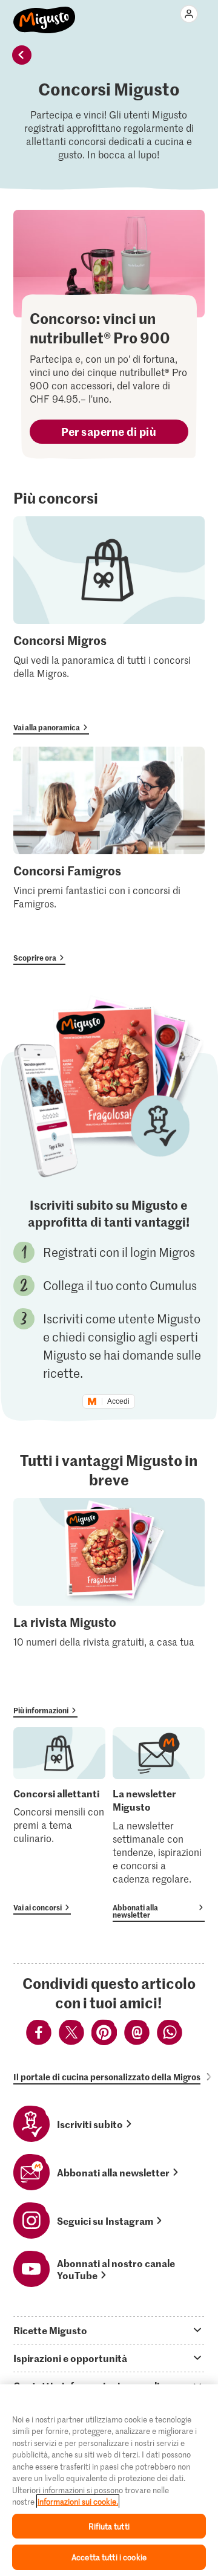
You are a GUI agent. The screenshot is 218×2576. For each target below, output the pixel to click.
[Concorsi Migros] (109, 625)
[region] (109, 2480)
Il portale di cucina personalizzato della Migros (107, 2077)
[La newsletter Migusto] (159, 1825)
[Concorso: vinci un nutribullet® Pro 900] (109, 264)
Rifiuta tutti (109, 2526)
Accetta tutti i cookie (109, 2557)
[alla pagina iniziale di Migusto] (45, 13)
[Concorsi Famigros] (109, 856)
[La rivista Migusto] (109, 1608)
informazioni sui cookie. (78, 2501)
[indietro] (22, 55)
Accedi (118, 1401)
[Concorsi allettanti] (60, 1821)
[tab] (109, 2330)
